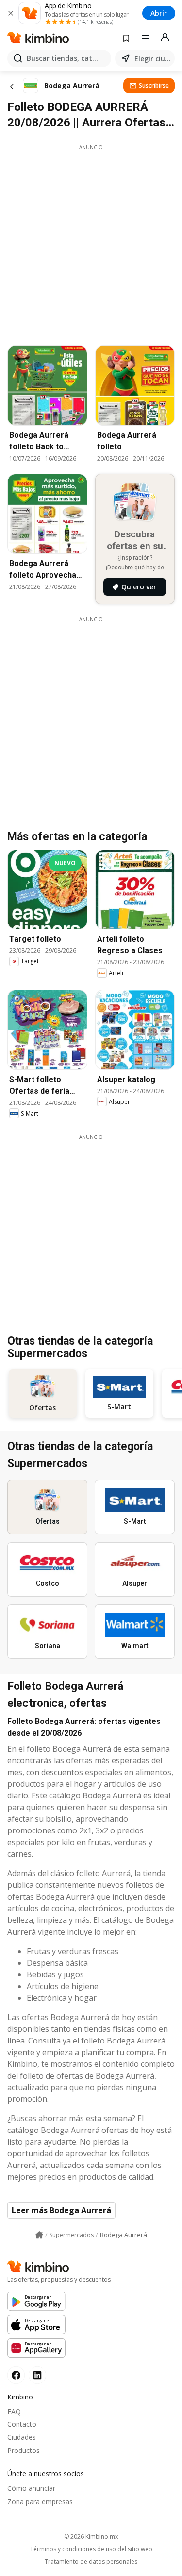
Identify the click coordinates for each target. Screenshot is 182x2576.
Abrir (159, 13)
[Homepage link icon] (39, 2235)
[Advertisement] (91, 242)
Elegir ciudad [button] (153, 59)
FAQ (14, 2411)
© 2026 (91, 2536)
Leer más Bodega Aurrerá (61, 2210)
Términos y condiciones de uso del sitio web (91, 2549)
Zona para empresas (40, 2501)
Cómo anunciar (31, 2488)
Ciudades (22, 2437)
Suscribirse (154, 85)
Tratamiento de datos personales (91, 2562)
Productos (24, 2450)
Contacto (22, 2424)
